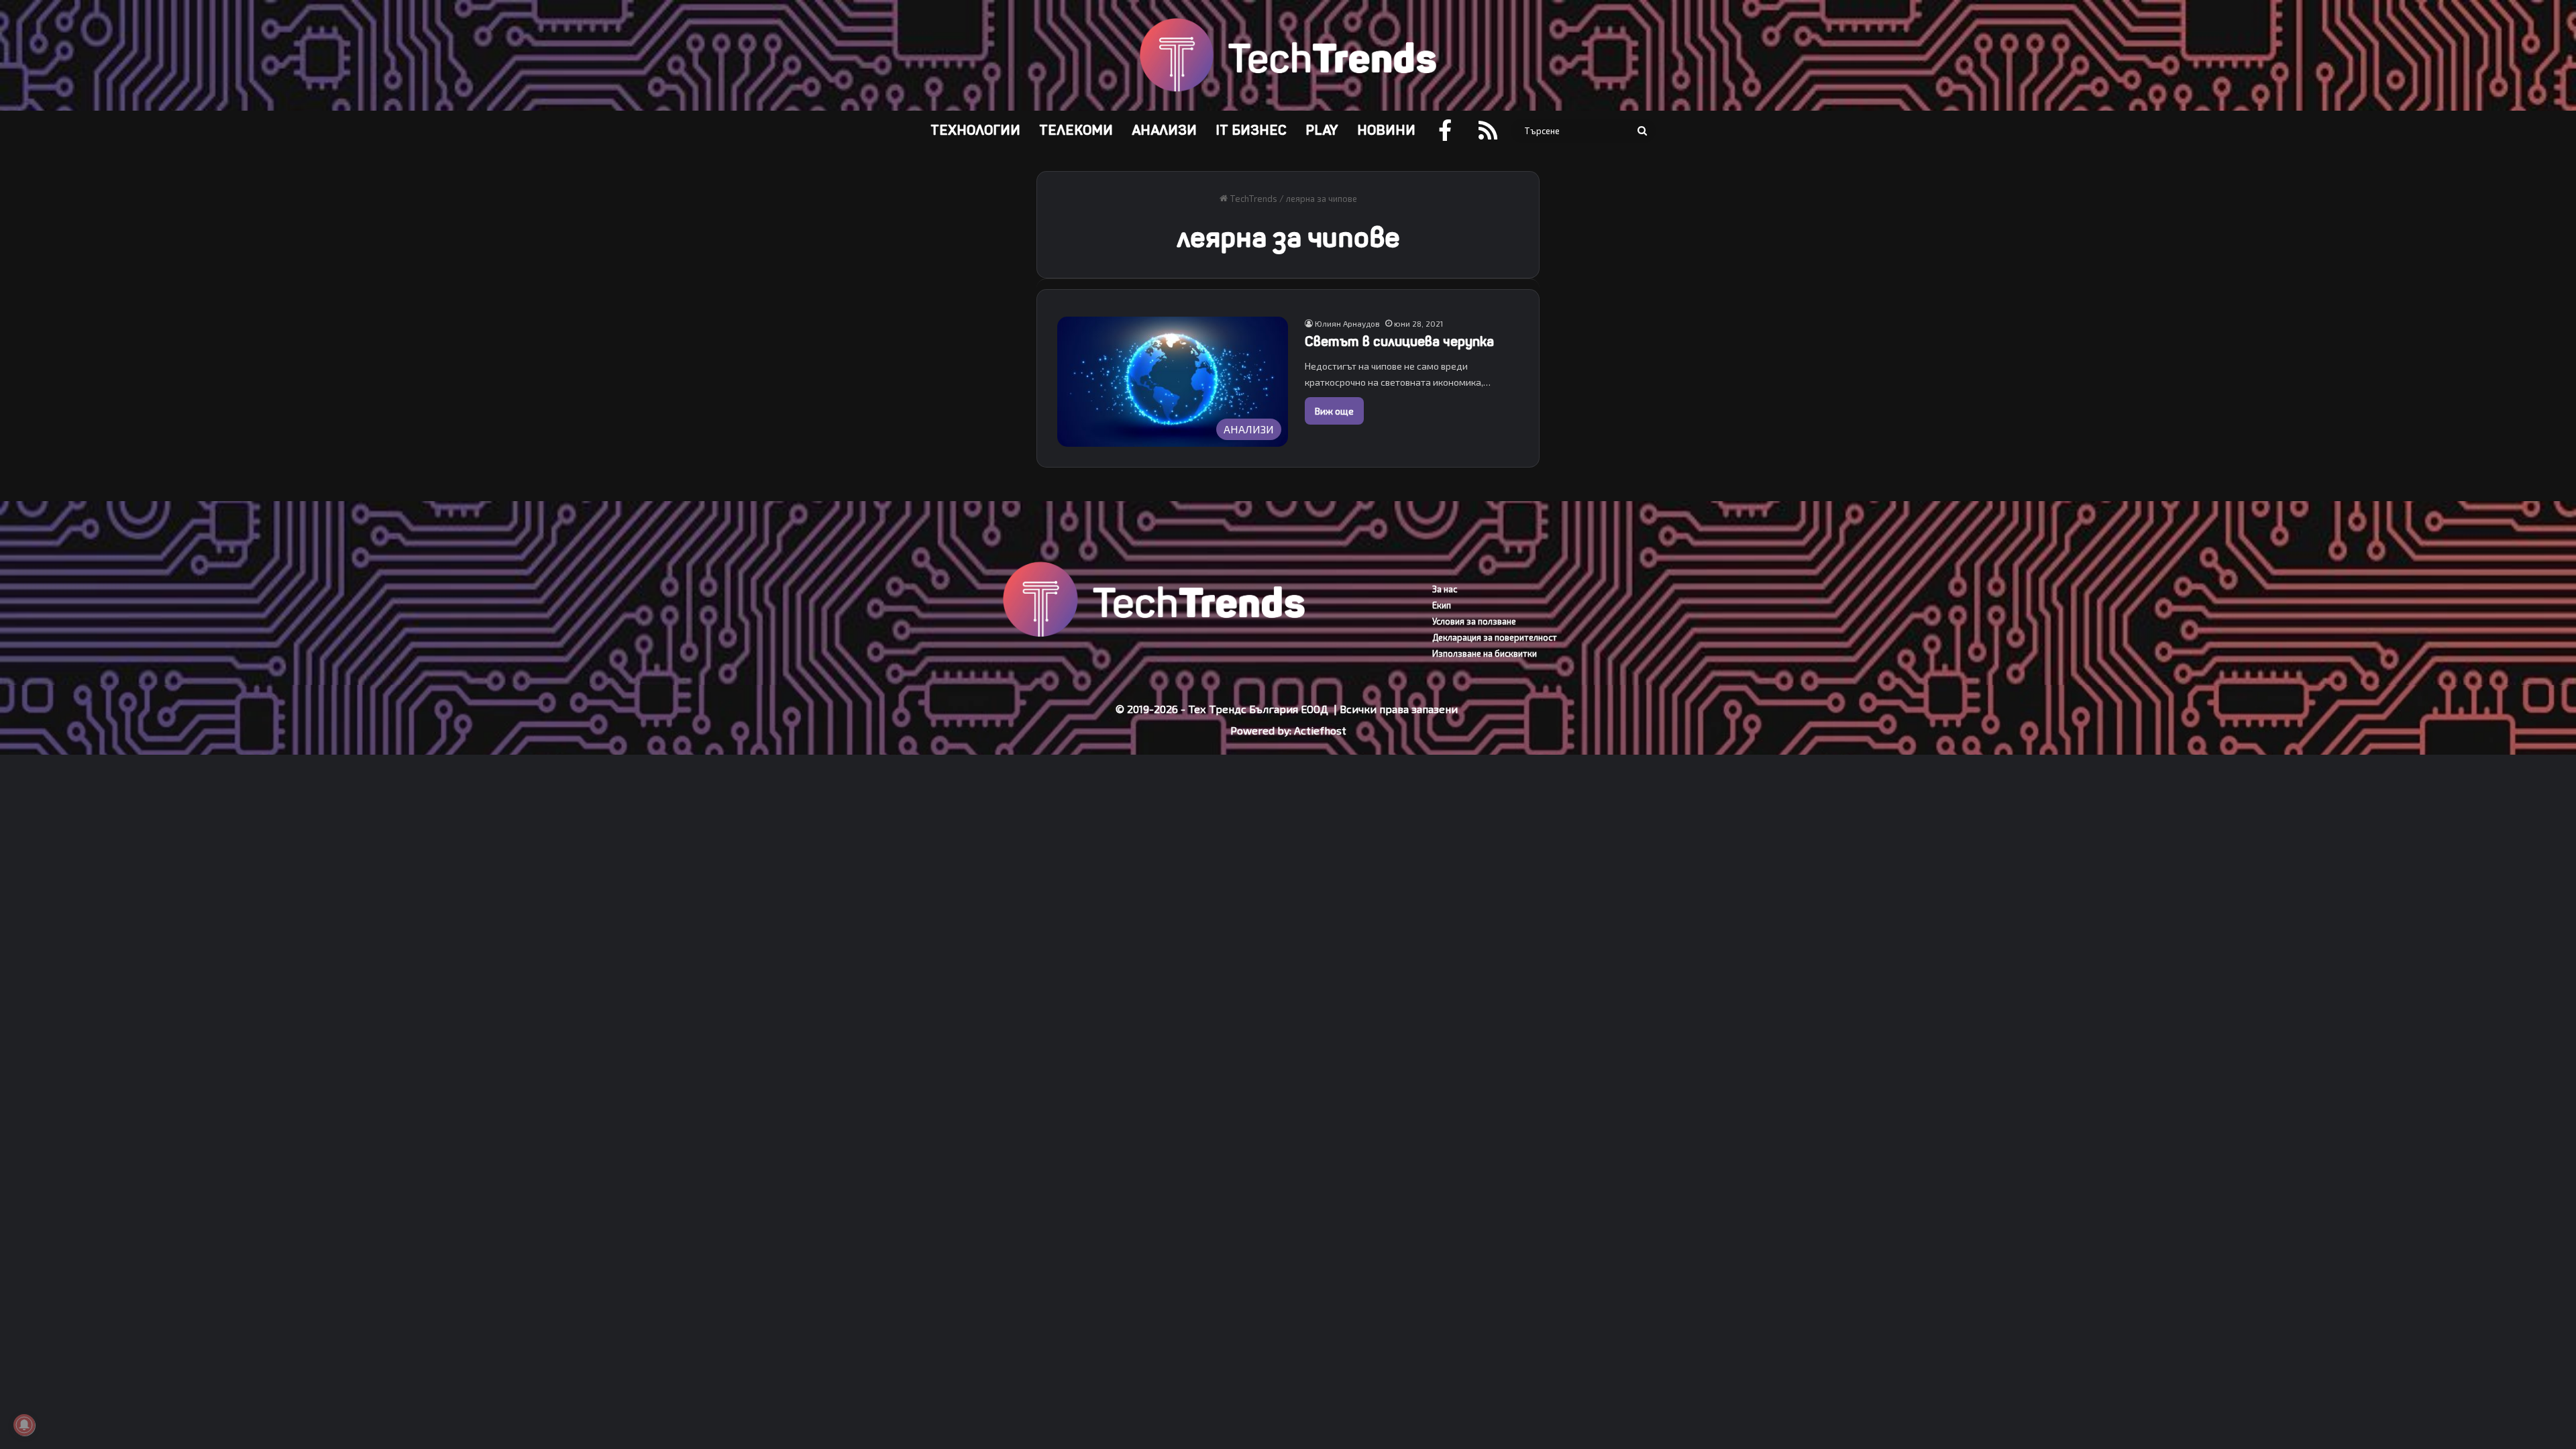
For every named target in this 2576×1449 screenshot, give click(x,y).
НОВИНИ (1386, 130)
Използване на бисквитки (1485, 653)
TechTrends (1252, 199)
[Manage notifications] (24, 1425)
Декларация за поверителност (1495, 637)
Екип (1442, 605)
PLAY (1322, 130)
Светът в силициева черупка (1399, 342)
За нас (1445, 589)
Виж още (1334, 411)
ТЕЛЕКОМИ (1076, 130)
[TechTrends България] (1288, 55)
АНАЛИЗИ (1164, 130)
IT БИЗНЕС (1251, 130)
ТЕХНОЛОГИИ (975, 130)
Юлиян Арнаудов (1347, 323)
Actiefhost (1320, 730)
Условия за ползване (1474, 621)
